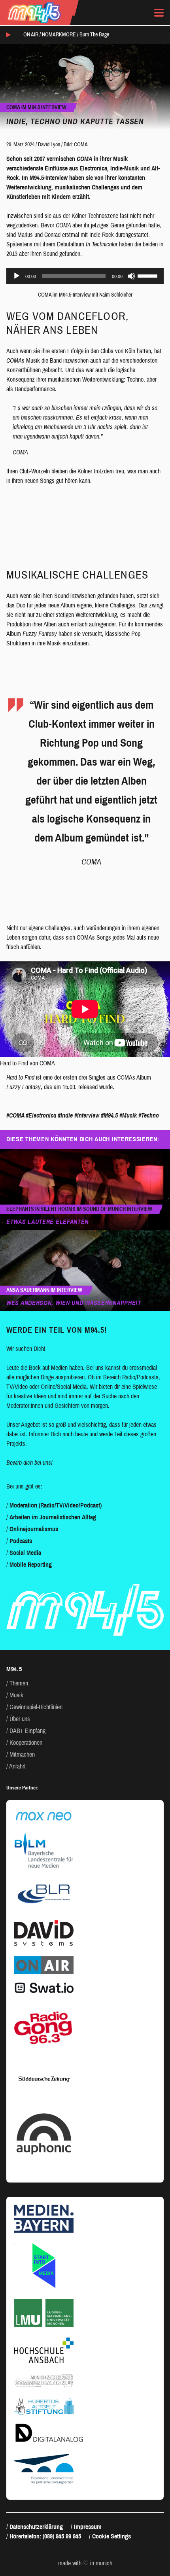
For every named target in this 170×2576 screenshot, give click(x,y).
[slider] (149, 275)
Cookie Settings (111, 2536)
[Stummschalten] (131, 276)
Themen (19, 1683)
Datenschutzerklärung (36, 2527)
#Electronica (41, 1115)
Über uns (20, 1719)
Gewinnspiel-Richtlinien (36, 1707)
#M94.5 (109, 1115)
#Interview (87, 1115)
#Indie (65, 1115)
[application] (85, 276)
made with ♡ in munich (85, 2563)
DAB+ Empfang (27, 1731)
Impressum (88, 2527)
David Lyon (49, 145)
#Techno (149, 1115)
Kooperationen (26, 1743)
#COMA (15, 1115)
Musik (16, 1695)
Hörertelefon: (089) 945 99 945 (45, 2536)
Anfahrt (17, 1766)
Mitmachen (22, 1754)
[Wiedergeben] (17, 276)
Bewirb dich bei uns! (29, 1463)
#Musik (128, 1115)
